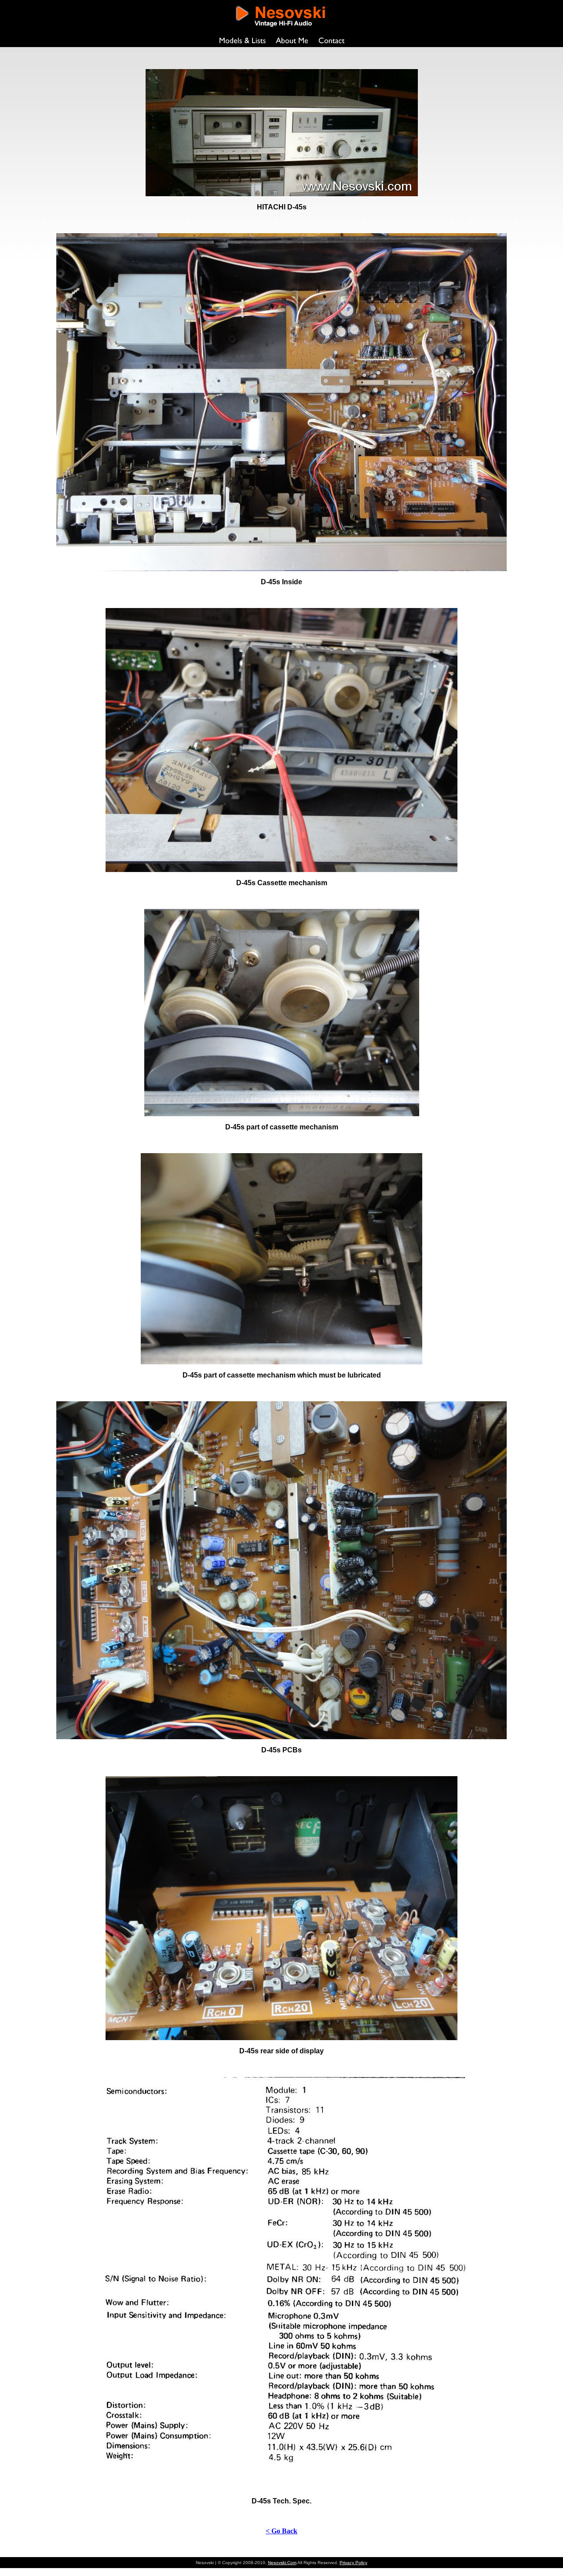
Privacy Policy (353, 2563)
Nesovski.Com (282, 2563)
